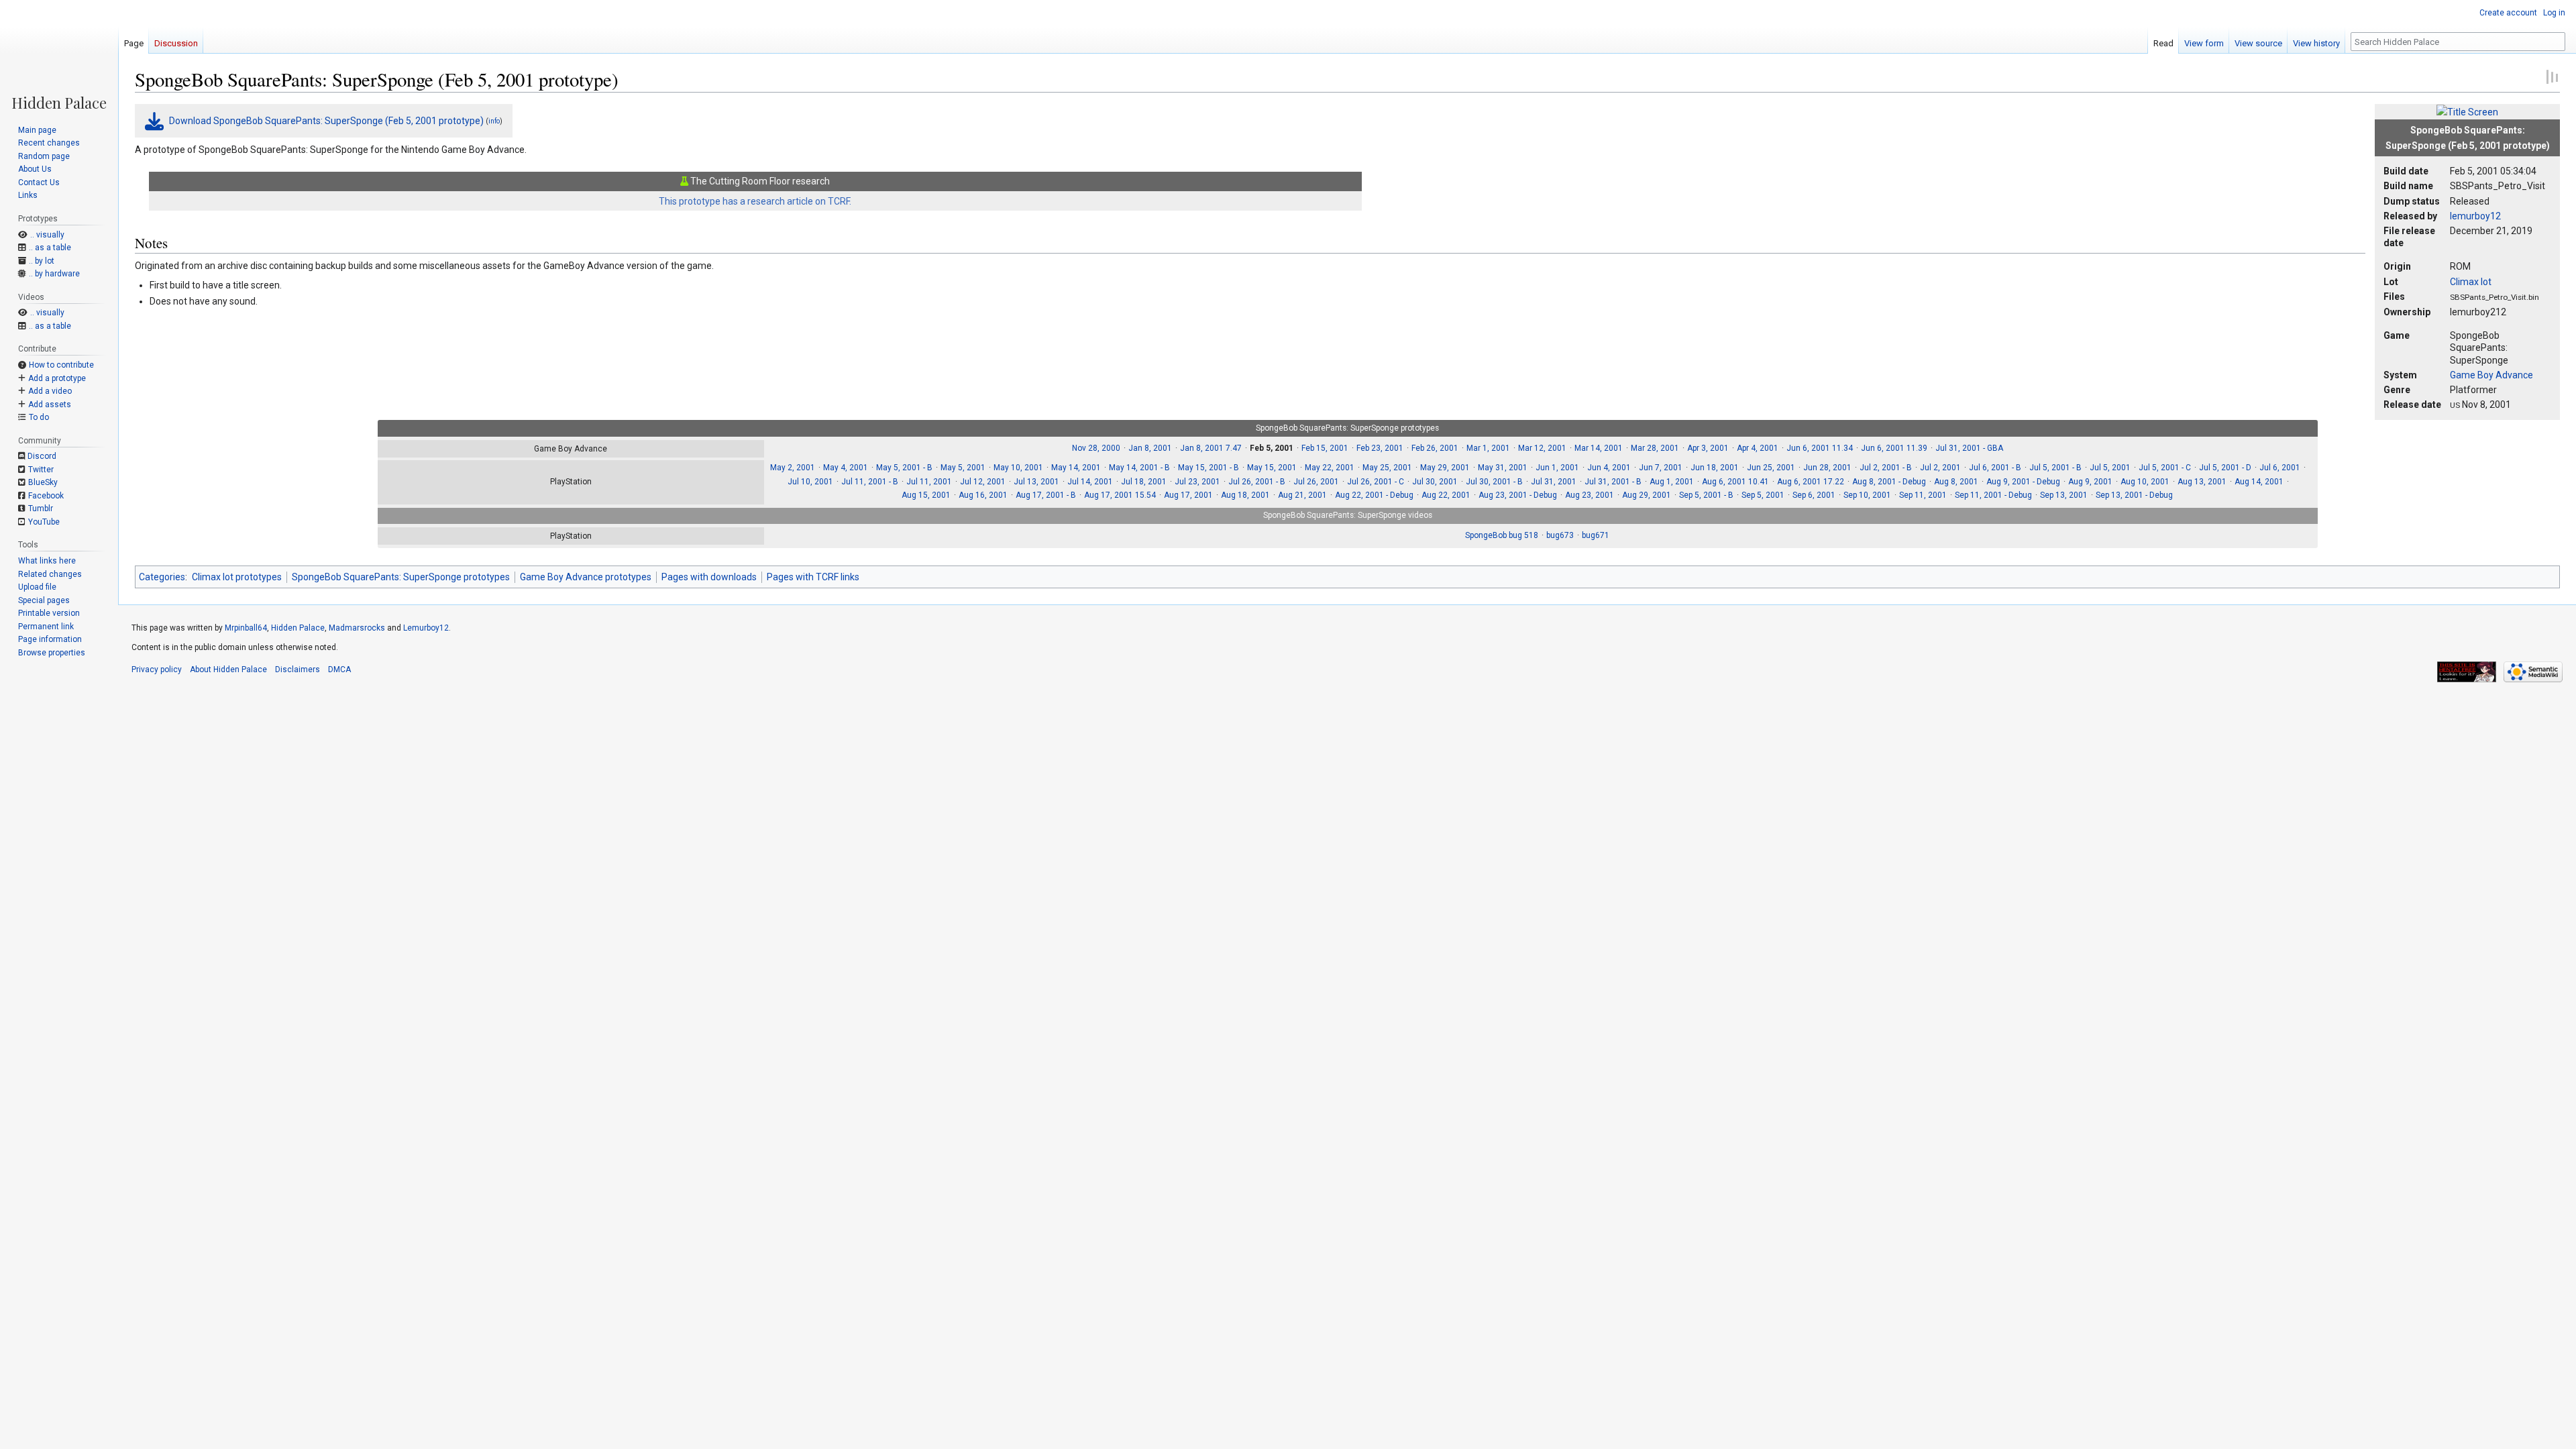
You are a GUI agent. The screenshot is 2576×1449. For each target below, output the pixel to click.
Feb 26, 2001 (1435, 448)
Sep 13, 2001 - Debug (2134, 495)
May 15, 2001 (1272, 468)
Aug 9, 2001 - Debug (2023, 482)
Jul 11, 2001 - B (870, 482)
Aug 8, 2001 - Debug (1889, 482)
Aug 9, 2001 (2090, 482)
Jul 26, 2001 (1316, 482)
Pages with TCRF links (813, 577)
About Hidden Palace (228, 669)
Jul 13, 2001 (1036, 482)
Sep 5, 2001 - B (1706, 495)
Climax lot (2471, 282)
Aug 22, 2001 (1446, 495)
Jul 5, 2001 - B (2055, 468)
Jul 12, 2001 (983, 482)
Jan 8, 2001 (1150, 448)
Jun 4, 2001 (1609, 468)
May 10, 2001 (1018, 468)
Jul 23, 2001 (1197, 482)
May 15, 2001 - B (1209, 468)
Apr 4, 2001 (1758, 448)
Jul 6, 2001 (2280, 468)
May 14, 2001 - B (1139, 468)
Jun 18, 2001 (1715, 468)
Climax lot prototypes (237, 577)
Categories (162, 577)
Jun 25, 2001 (1771, 468)
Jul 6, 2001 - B (1995, 468)
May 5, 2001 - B (904, 468)
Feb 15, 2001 (1325, 448)
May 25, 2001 (1387, 468)
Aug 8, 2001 (1956, 482)
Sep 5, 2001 (1763, 495)
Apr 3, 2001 (1708, 448)
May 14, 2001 (1076, 468)
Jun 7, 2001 (1661, 468)
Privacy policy (157, 669)
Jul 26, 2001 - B (1257, 482)
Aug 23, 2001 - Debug (1518, 495)
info (494, 121)
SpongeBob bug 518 (1502, 535)
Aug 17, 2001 (1188, 495)
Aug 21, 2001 (1302, 495)
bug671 (1596, 535)
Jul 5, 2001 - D (2225, 468)
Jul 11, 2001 (929, 482)
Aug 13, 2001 (2202, 482)
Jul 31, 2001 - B (1613, 482)
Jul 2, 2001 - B (1886, 468)
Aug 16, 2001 (983, 495)
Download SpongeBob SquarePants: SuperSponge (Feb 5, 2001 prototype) (326, 121)
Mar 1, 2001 (1488, 448)
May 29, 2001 (1445, 468)
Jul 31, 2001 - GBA (1969, 448)
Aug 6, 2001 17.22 (1811, 482)
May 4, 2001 (846, 468)
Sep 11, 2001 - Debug (1993, 495)
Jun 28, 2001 (1827, 468)
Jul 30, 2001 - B (1494, 482)
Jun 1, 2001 (1557, 468)
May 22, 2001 (1330, 468)
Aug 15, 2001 (926, 495)
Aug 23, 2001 (1590, 495)
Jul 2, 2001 (1940, 468)
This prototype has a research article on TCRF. (755, 201)
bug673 (1560, 535)
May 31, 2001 (1503, 468)
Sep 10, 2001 (1867, 495)
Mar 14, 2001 (1599, 448)
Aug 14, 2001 (2259, 482)
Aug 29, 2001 (1647, 495)
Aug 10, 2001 (2145, 482)
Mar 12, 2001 (1542, 448)
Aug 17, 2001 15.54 (1120, 495)
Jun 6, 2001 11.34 (1820, 448)
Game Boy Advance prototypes (586, 577)
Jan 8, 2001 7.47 (1211, 448)
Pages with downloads (709, 577)
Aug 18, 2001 (1245, 495)
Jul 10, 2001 (810, 482)
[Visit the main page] (59, 55)
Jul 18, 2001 (1144, 482)
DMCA (339, 669)
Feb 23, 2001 (1380, 448)
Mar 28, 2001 (1655, 448)
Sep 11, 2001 (1923, 495)
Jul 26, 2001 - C (1376, 482)
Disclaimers (298, 669)
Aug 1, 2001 (1672, 482)
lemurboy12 (2475, 216)
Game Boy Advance (2491, 375)
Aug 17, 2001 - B (1046, 495)
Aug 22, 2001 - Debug (1374, 495)
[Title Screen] (2467, 111)
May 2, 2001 (793, 468)
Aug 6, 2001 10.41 (1735, 482)
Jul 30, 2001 (1435, 482)
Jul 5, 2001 (2110, 468)
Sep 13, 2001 (2064, 495)
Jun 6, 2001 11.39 (1894, 448)
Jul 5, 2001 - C (2165, 468)
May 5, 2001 (963, 468)
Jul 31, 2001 (1554, 482)
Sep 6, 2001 (1814, 495)
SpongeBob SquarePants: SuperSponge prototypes (401, 577)
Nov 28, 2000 (1096, 448)
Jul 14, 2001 (1090, 482)
